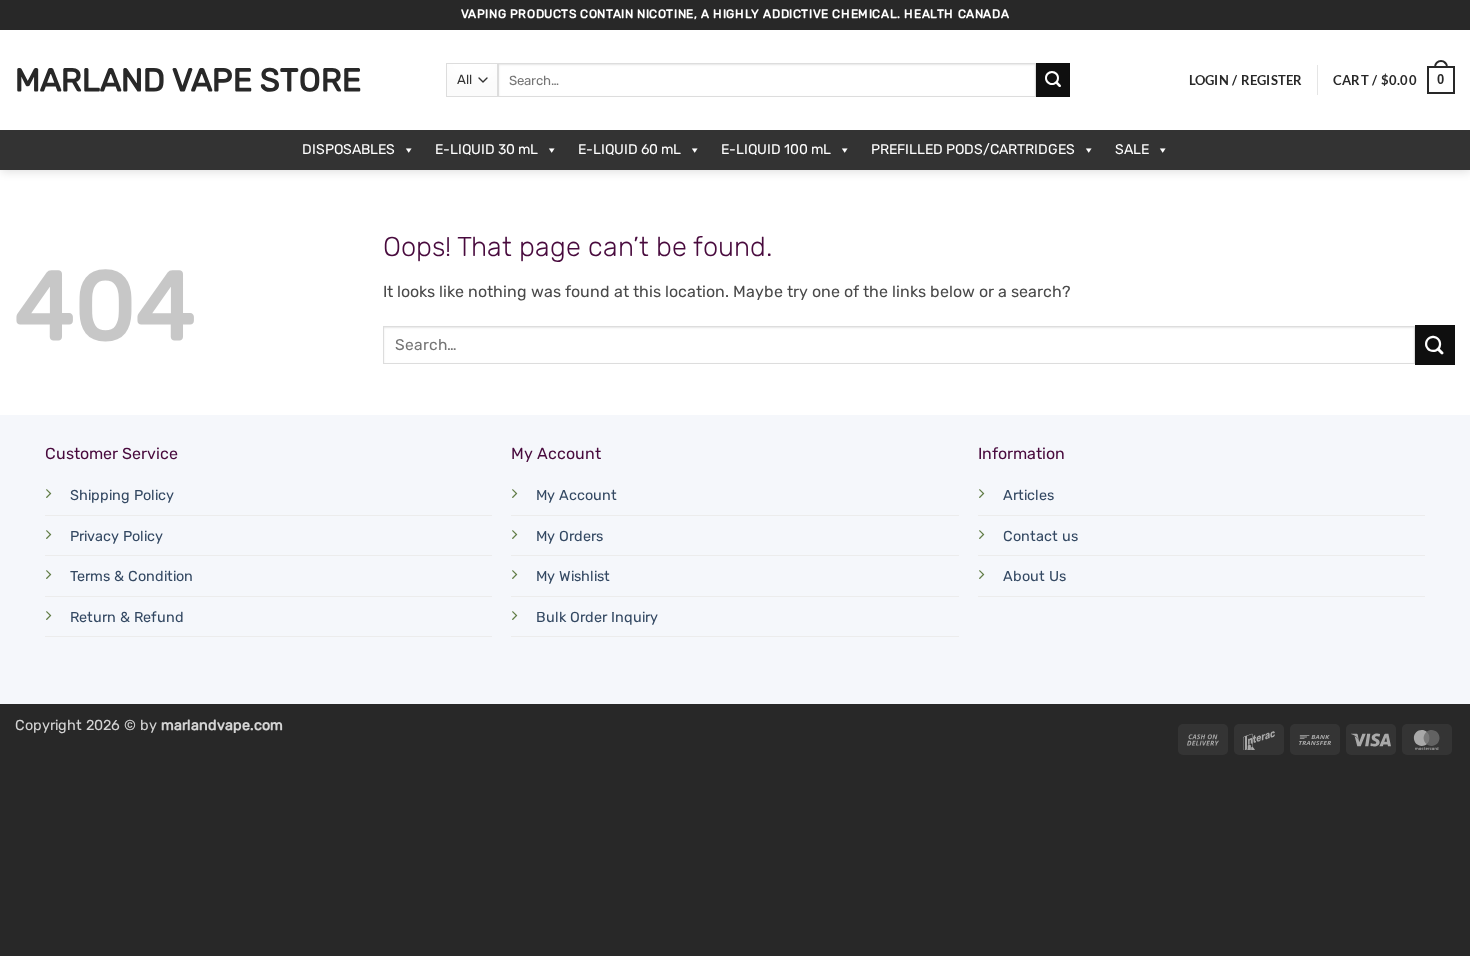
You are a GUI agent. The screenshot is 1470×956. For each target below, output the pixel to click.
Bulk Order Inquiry (597, 617)
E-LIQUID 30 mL (486, 149)
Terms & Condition (131, 576)
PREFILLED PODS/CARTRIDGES (973, 149)
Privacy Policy (116, 536)
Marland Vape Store (188, 80)
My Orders (569, 536)
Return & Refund (127, 617)
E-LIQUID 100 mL (776, 149)
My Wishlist (573, 576)
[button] (1246, 80)
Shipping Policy (122, 495)
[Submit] (1053, 80)
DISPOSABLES (348, 149)
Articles (1028, 495)
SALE (1132, 149)
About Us (1034, 576)
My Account (576, 495)
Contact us (1040, 536)
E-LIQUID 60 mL (629, 149)
